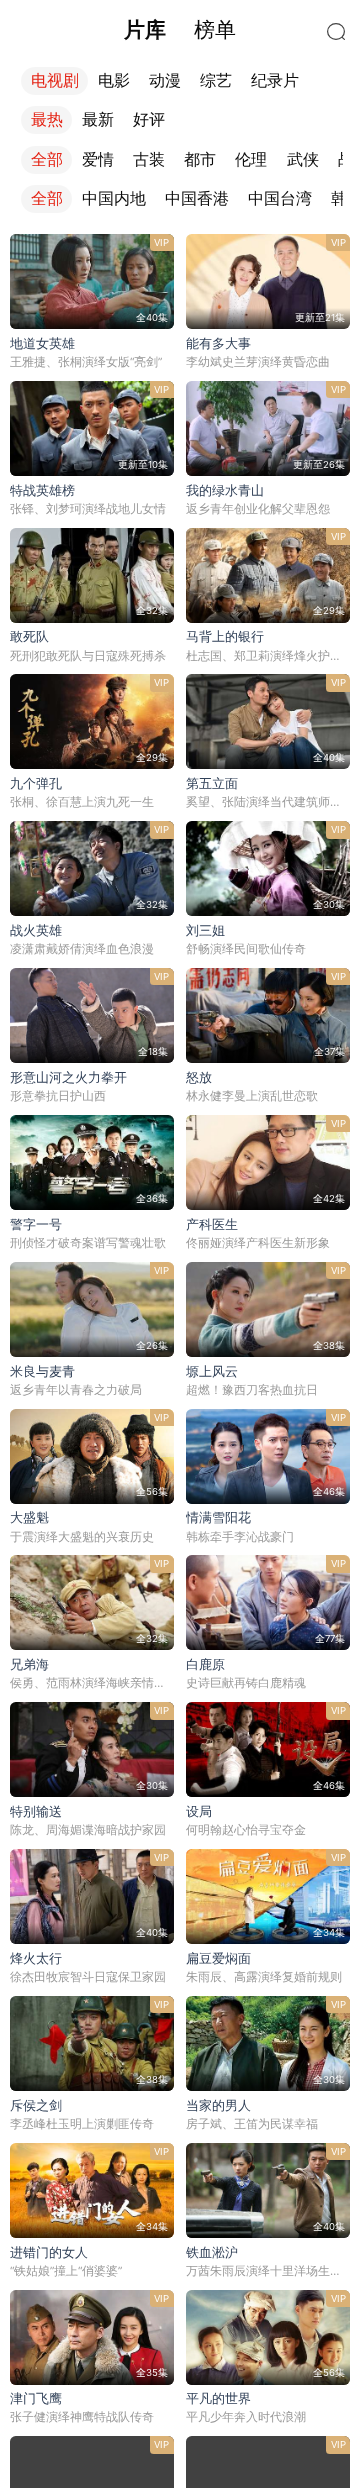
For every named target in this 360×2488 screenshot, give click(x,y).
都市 (200, 159)
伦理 (251, 159)
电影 (114, 80)
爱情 (98, 159)
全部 (47, 159)
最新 (98, 119)
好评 (149, 119)
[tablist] (180, 30)
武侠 (303, 159)
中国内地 (114, 198)
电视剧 (55, 80)
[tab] (144, 30)
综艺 (216, 80)
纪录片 (275, 80)
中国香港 (197, 198)
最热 (47, 119)
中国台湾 (280, 198)
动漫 (165, 80)
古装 (149, 159)
